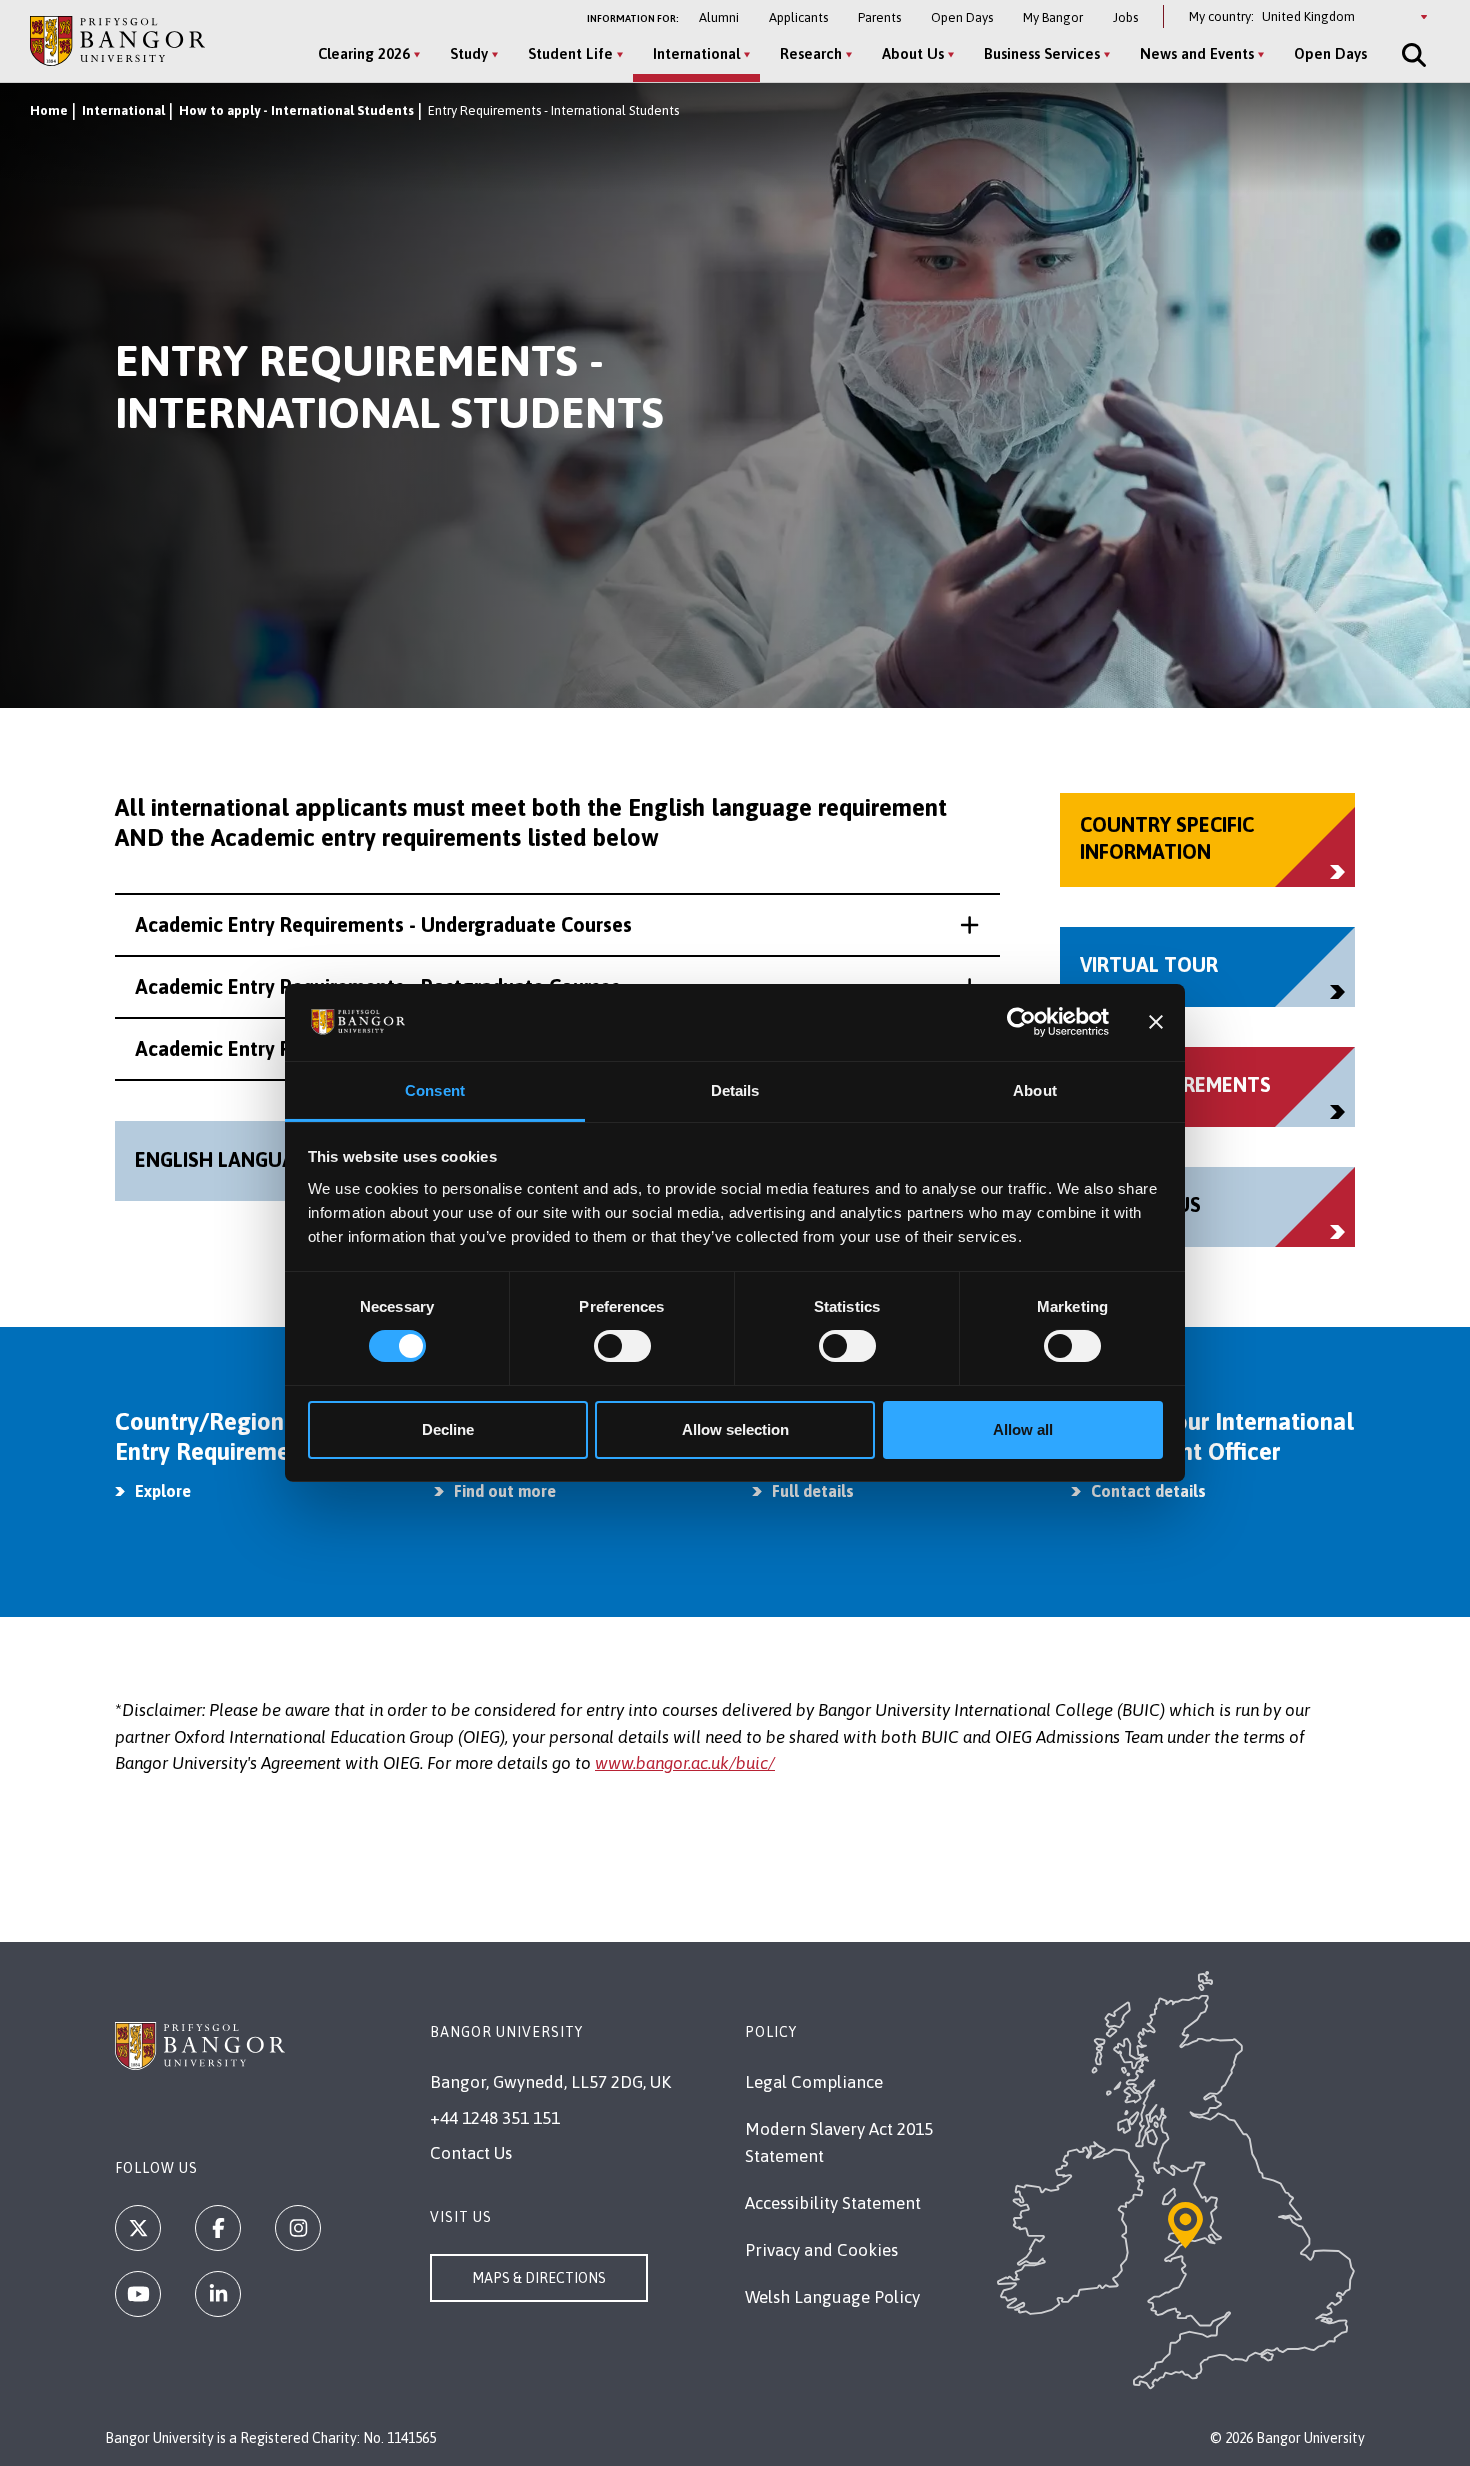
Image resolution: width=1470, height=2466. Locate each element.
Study (469, 53)
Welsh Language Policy (832, 2297)
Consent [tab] (435, 1090)
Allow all (1023, 1429)
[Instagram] (298, 2228)
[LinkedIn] (218, 2294)
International (696, 53)
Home (49, 110)
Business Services (1042, 53)
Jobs (1125, 17)
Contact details (1148, 1491)
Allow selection (735, 1429)
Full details (813, 1491)
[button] (557, 925)
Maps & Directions (539, 2278)
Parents (879, 17)
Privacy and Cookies (821, 2250)
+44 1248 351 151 (495, 2118)
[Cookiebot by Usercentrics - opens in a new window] (1021, 1022)
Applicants (798, 17)
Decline (448, 1429)
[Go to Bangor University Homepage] (117, 40)
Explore (163, 1491)
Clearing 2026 (364, 53)
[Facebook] (218, 2228)
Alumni (719, 17)
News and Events (1197, 53)
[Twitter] (138, 2228)
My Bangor (1053, 17)
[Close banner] (1156, 1022)
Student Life (570, 53)
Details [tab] (735, 1090)
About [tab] (1035, 1090)
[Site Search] (1412, 55)
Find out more (505, 1491)
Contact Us (471, 2153)
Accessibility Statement (833, 2203)
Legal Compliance (814, 2082)
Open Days (962, 17)
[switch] (622, 1346)
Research (811, 53)
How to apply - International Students (296, 110)
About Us (913, 53)
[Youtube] (138, 2294)
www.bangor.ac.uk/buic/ (685, 1763)
